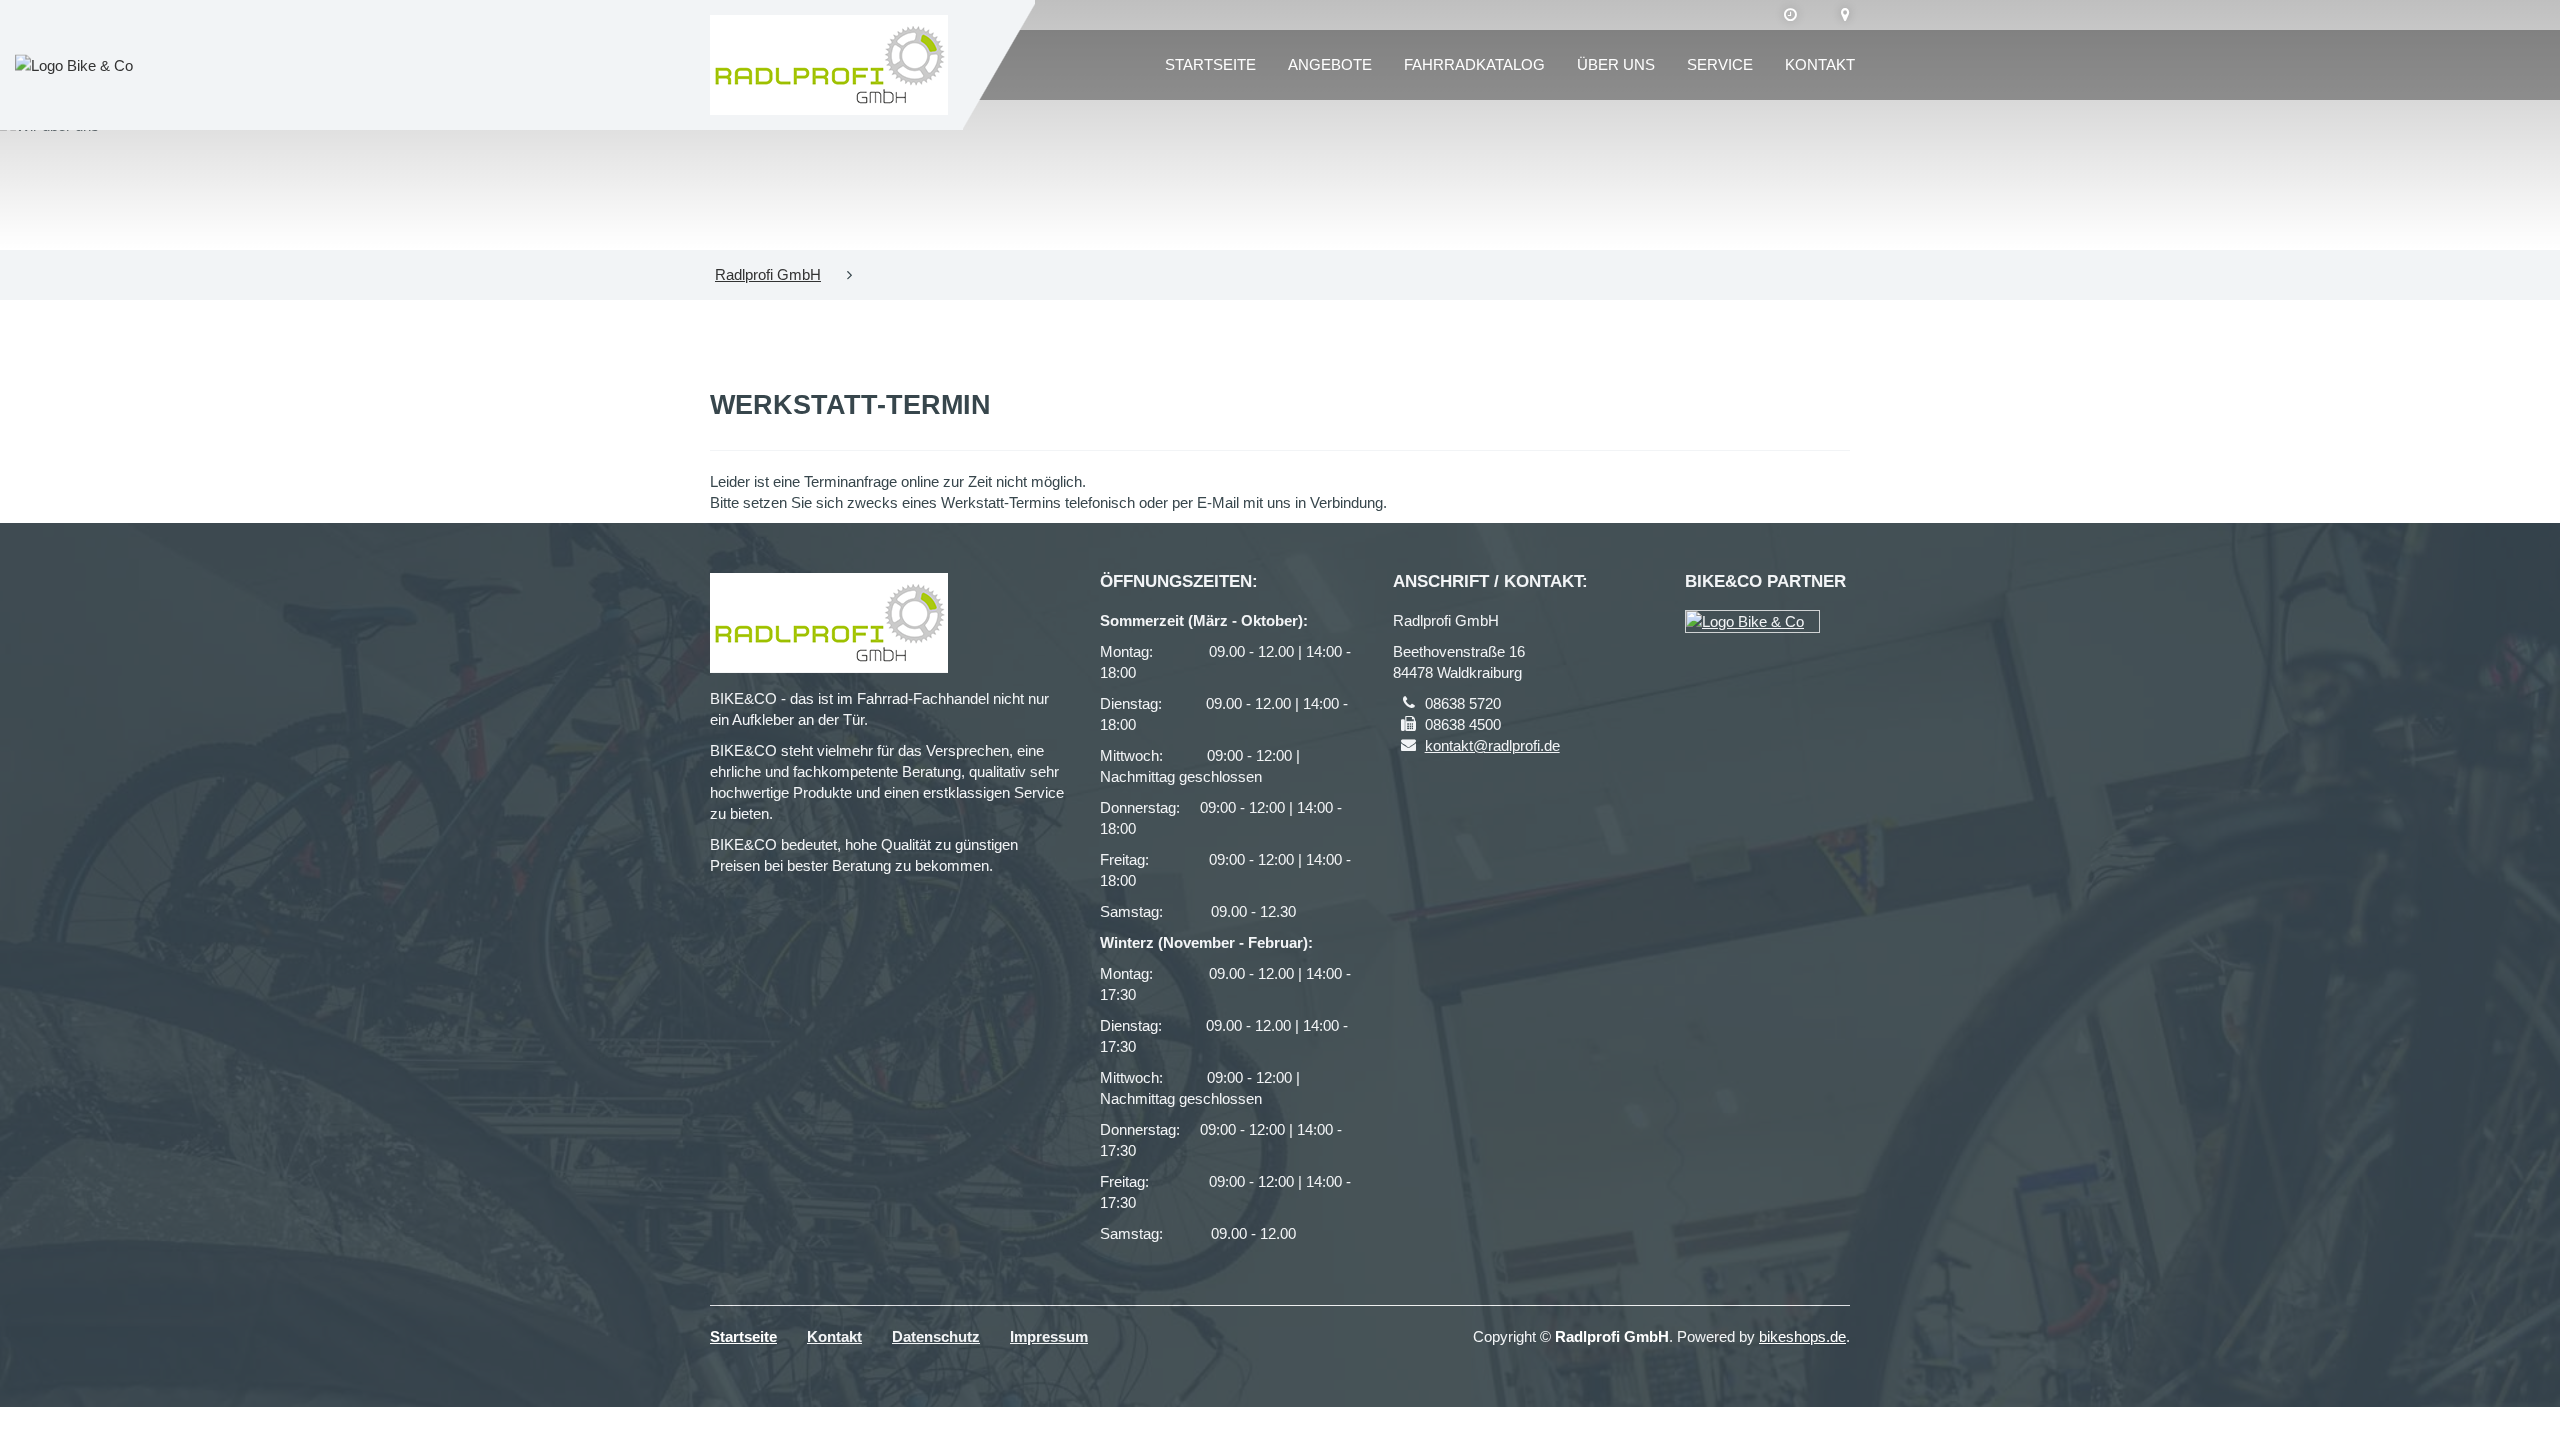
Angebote (1330, 64)
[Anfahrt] (1845, 15)
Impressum (1049, 1336)
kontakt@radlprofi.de (1492, 745)
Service (1720, 64)
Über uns (1616, 64)
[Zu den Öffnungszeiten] (1790, 15)
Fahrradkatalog (1474, 64)
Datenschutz (936, 1336)
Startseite (1210, 64)
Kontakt (1820, 64)
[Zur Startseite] (829, 65)
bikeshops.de (1802, 1336)
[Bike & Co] (1752, 621)
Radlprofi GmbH (768, 274)
